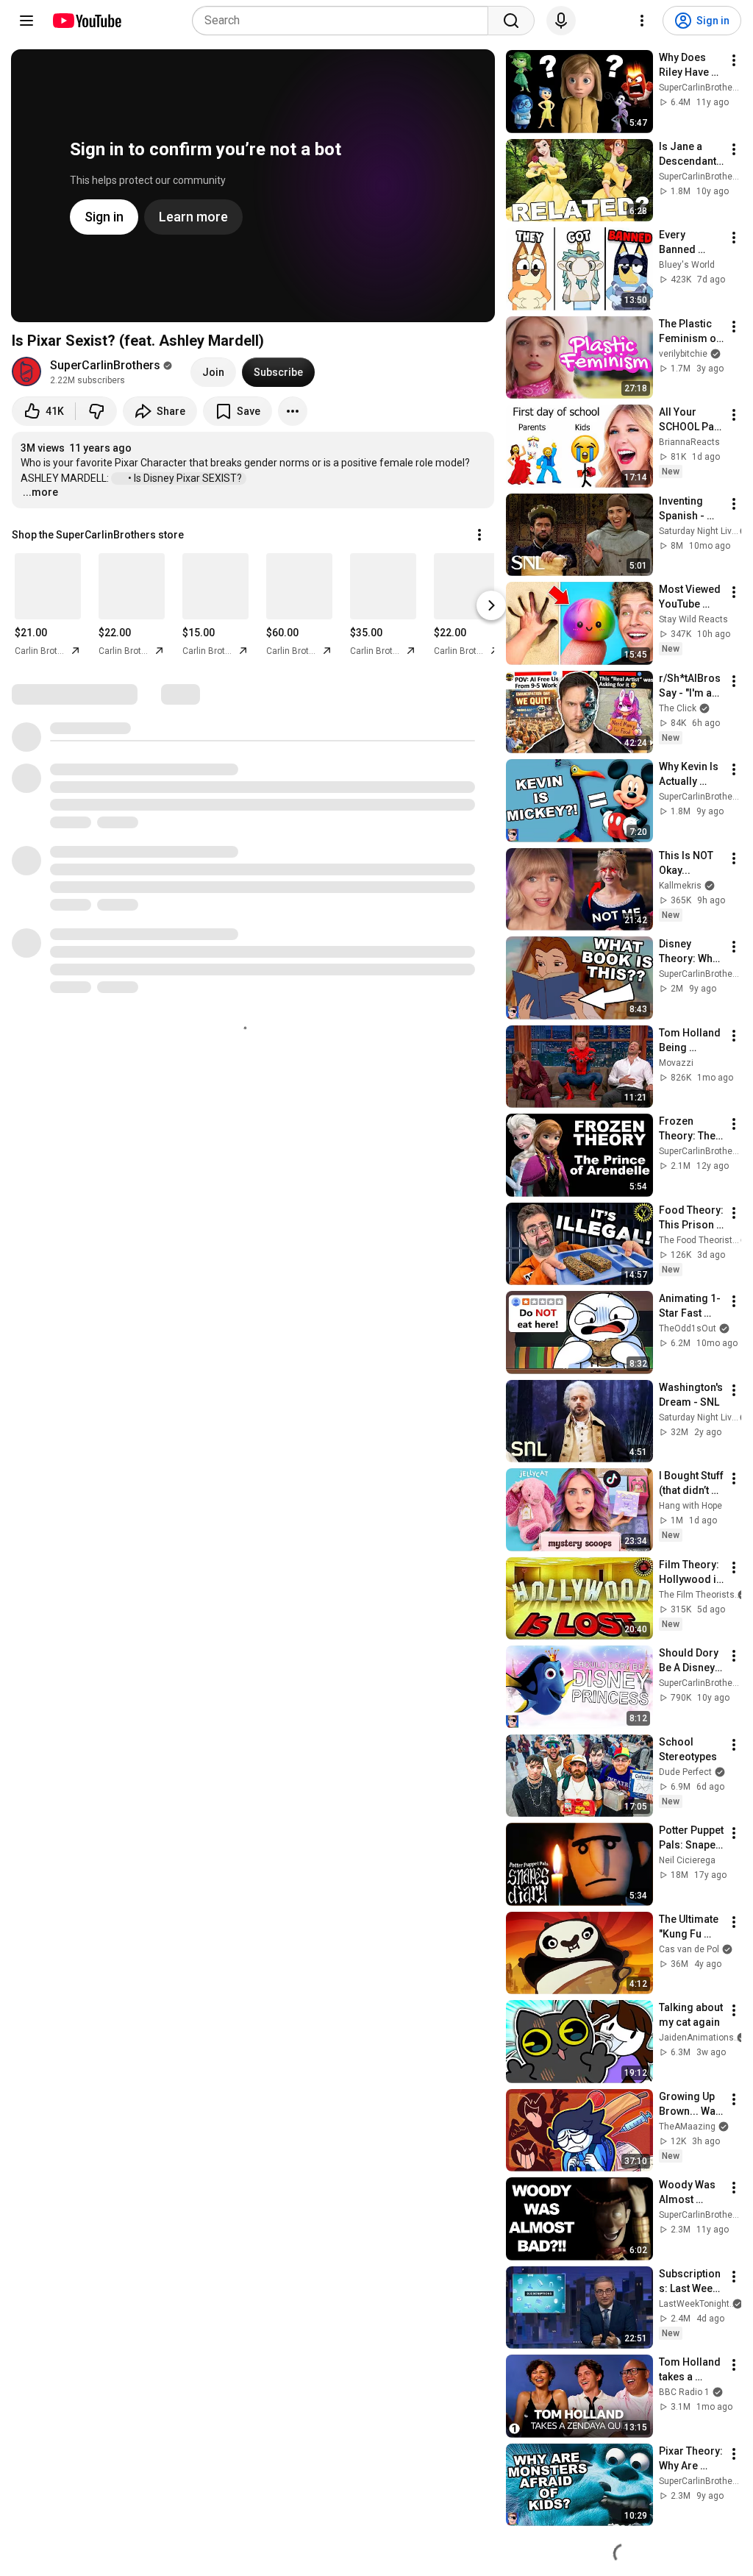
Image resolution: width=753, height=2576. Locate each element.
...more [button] (40, 492)
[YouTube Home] (86, 21)
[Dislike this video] (96, 411)
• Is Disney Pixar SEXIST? (186, 478)
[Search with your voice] (561, 21)
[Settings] (642, 21)
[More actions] (293, 411)
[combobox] (345, 21)
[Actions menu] (479, 535)
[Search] (511, 21)
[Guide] (26, 21)
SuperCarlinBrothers (105, 365)
